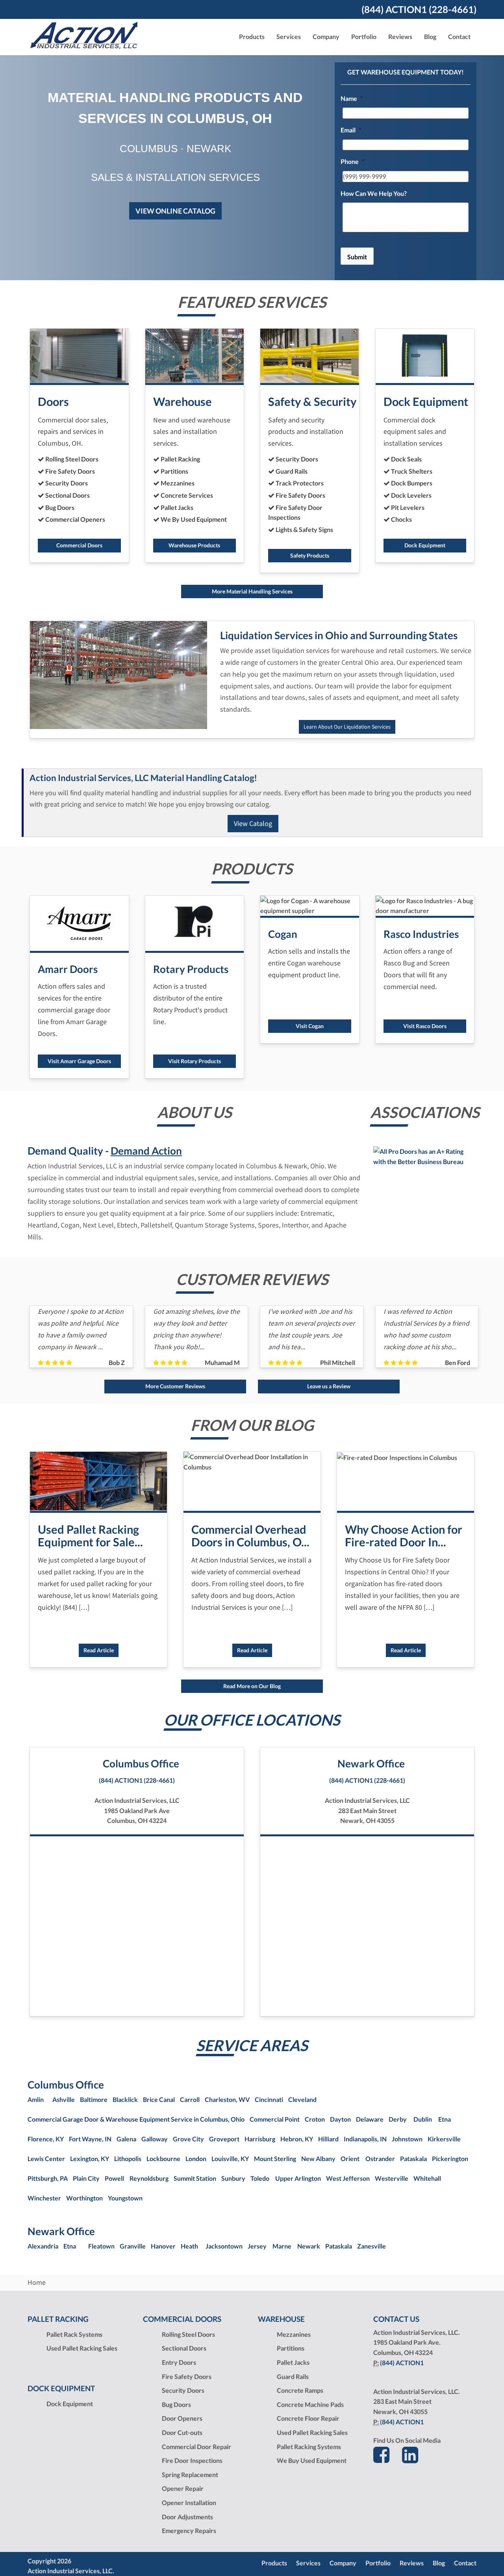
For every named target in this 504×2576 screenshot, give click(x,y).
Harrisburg (260, 2139)
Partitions (291, 2348)
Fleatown (101, 2246)
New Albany (318, 2158)
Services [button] (289, 36)
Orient (350, 2158)
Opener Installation (189, 2503)
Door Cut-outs (182, 2432)
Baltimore (94, 2099)
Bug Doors (176, 2404)
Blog (430, 36)
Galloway (155, 2139)
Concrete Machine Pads (310, 2404)
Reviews (400, 36)
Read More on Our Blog (252, 1686)
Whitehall (427, 2178)
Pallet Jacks (293, 2362)
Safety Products (310, 555)
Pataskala (413, 2158)
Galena (126, 2139)
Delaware (370, 2119)
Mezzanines (294, 2334)
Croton (315, 2119)
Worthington (84, 2198)
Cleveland (302, 2099)
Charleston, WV (227, 2099)
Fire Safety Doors (187, 2376)
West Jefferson (348, 2178)
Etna (445, 2119)
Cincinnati (269, 2099)
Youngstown (125, 2198)
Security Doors (183, 2390)
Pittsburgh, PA (48, 2178)
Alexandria (43, 2246)
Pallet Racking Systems (309, 2447)
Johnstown (407, 2139)
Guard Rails (293, 2376)
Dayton (340, 2119)
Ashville (64, 2099)
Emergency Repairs (189, 2530)
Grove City (188, 2139)
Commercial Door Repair (196, 2447)
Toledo (260, 2178)
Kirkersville (444, 2139)
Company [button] (326, 36)
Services (308, 2563)
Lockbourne (163, 2158)
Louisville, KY (230, 2158)
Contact (459, 36)
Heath (189, 2246)
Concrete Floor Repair (308, 2418)
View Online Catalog (175, 211)
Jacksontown (224, 2246)
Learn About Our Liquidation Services (347, 727)
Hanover (163, 2246)
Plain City (86, 2178)
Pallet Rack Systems (74, 2334)
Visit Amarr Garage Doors (79, 1061)
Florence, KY (46, 2139)
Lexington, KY (90, 2158)
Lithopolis (128, 2158)
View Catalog (253, 823)
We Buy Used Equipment (312, 2460)
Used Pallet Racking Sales (82, 2348)
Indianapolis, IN (365, 2139)
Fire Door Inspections (192, 2460)
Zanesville (372, 2246)
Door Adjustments (187, 2517)
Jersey (257, 2246)
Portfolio (364, 36)
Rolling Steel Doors (188, 2334)
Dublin (423, 2119)
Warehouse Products (194, 545)
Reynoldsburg (149, 2178)
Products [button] (252, 36)
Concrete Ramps (300, 2390)
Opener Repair (183, 2488)
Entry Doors (179, 2362)
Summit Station (195, 2178)
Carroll (190, 2099)
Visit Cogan (310, 1026)
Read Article (99, 1650)
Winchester (44, 2198)
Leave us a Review (329, 1386)
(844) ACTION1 (402, 2363)
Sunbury (233, 2178)
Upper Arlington (298, 2178)
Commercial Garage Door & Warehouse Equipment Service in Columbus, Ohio (136, 2119)
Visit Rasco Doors (425, 1026)
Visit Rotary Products (195, 1061)
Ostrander (380, 2158)
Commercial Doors (79, 545)
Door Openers (182, 2418)
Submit (357, 257)
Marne (282, 2246)
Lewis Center (46, 2158)
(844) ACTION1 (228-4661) (419, 9)
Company (343, 2563)
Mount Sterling (275, 2158)
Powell (114, 2178)
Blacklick (125, 2099)
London (196, 2158)
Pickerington (450, 2158)
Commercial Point (275, 2119)
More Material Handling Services (252, 591)
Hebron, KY (297, 2139)
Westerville (392, 2178)
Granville (133, 2246)
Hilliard (328, 2139)
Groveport (224, 2139)
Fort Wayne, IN (90, 2139)
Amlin (36, 2099)
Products (274, 2563)
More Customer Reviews (175, 1386)
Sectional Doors (184, 2348)
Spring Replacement (190, 2475)
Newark (309, 2246)
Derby (398, 2119)
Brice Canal (159, 2099)
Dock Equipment (425, 545)
